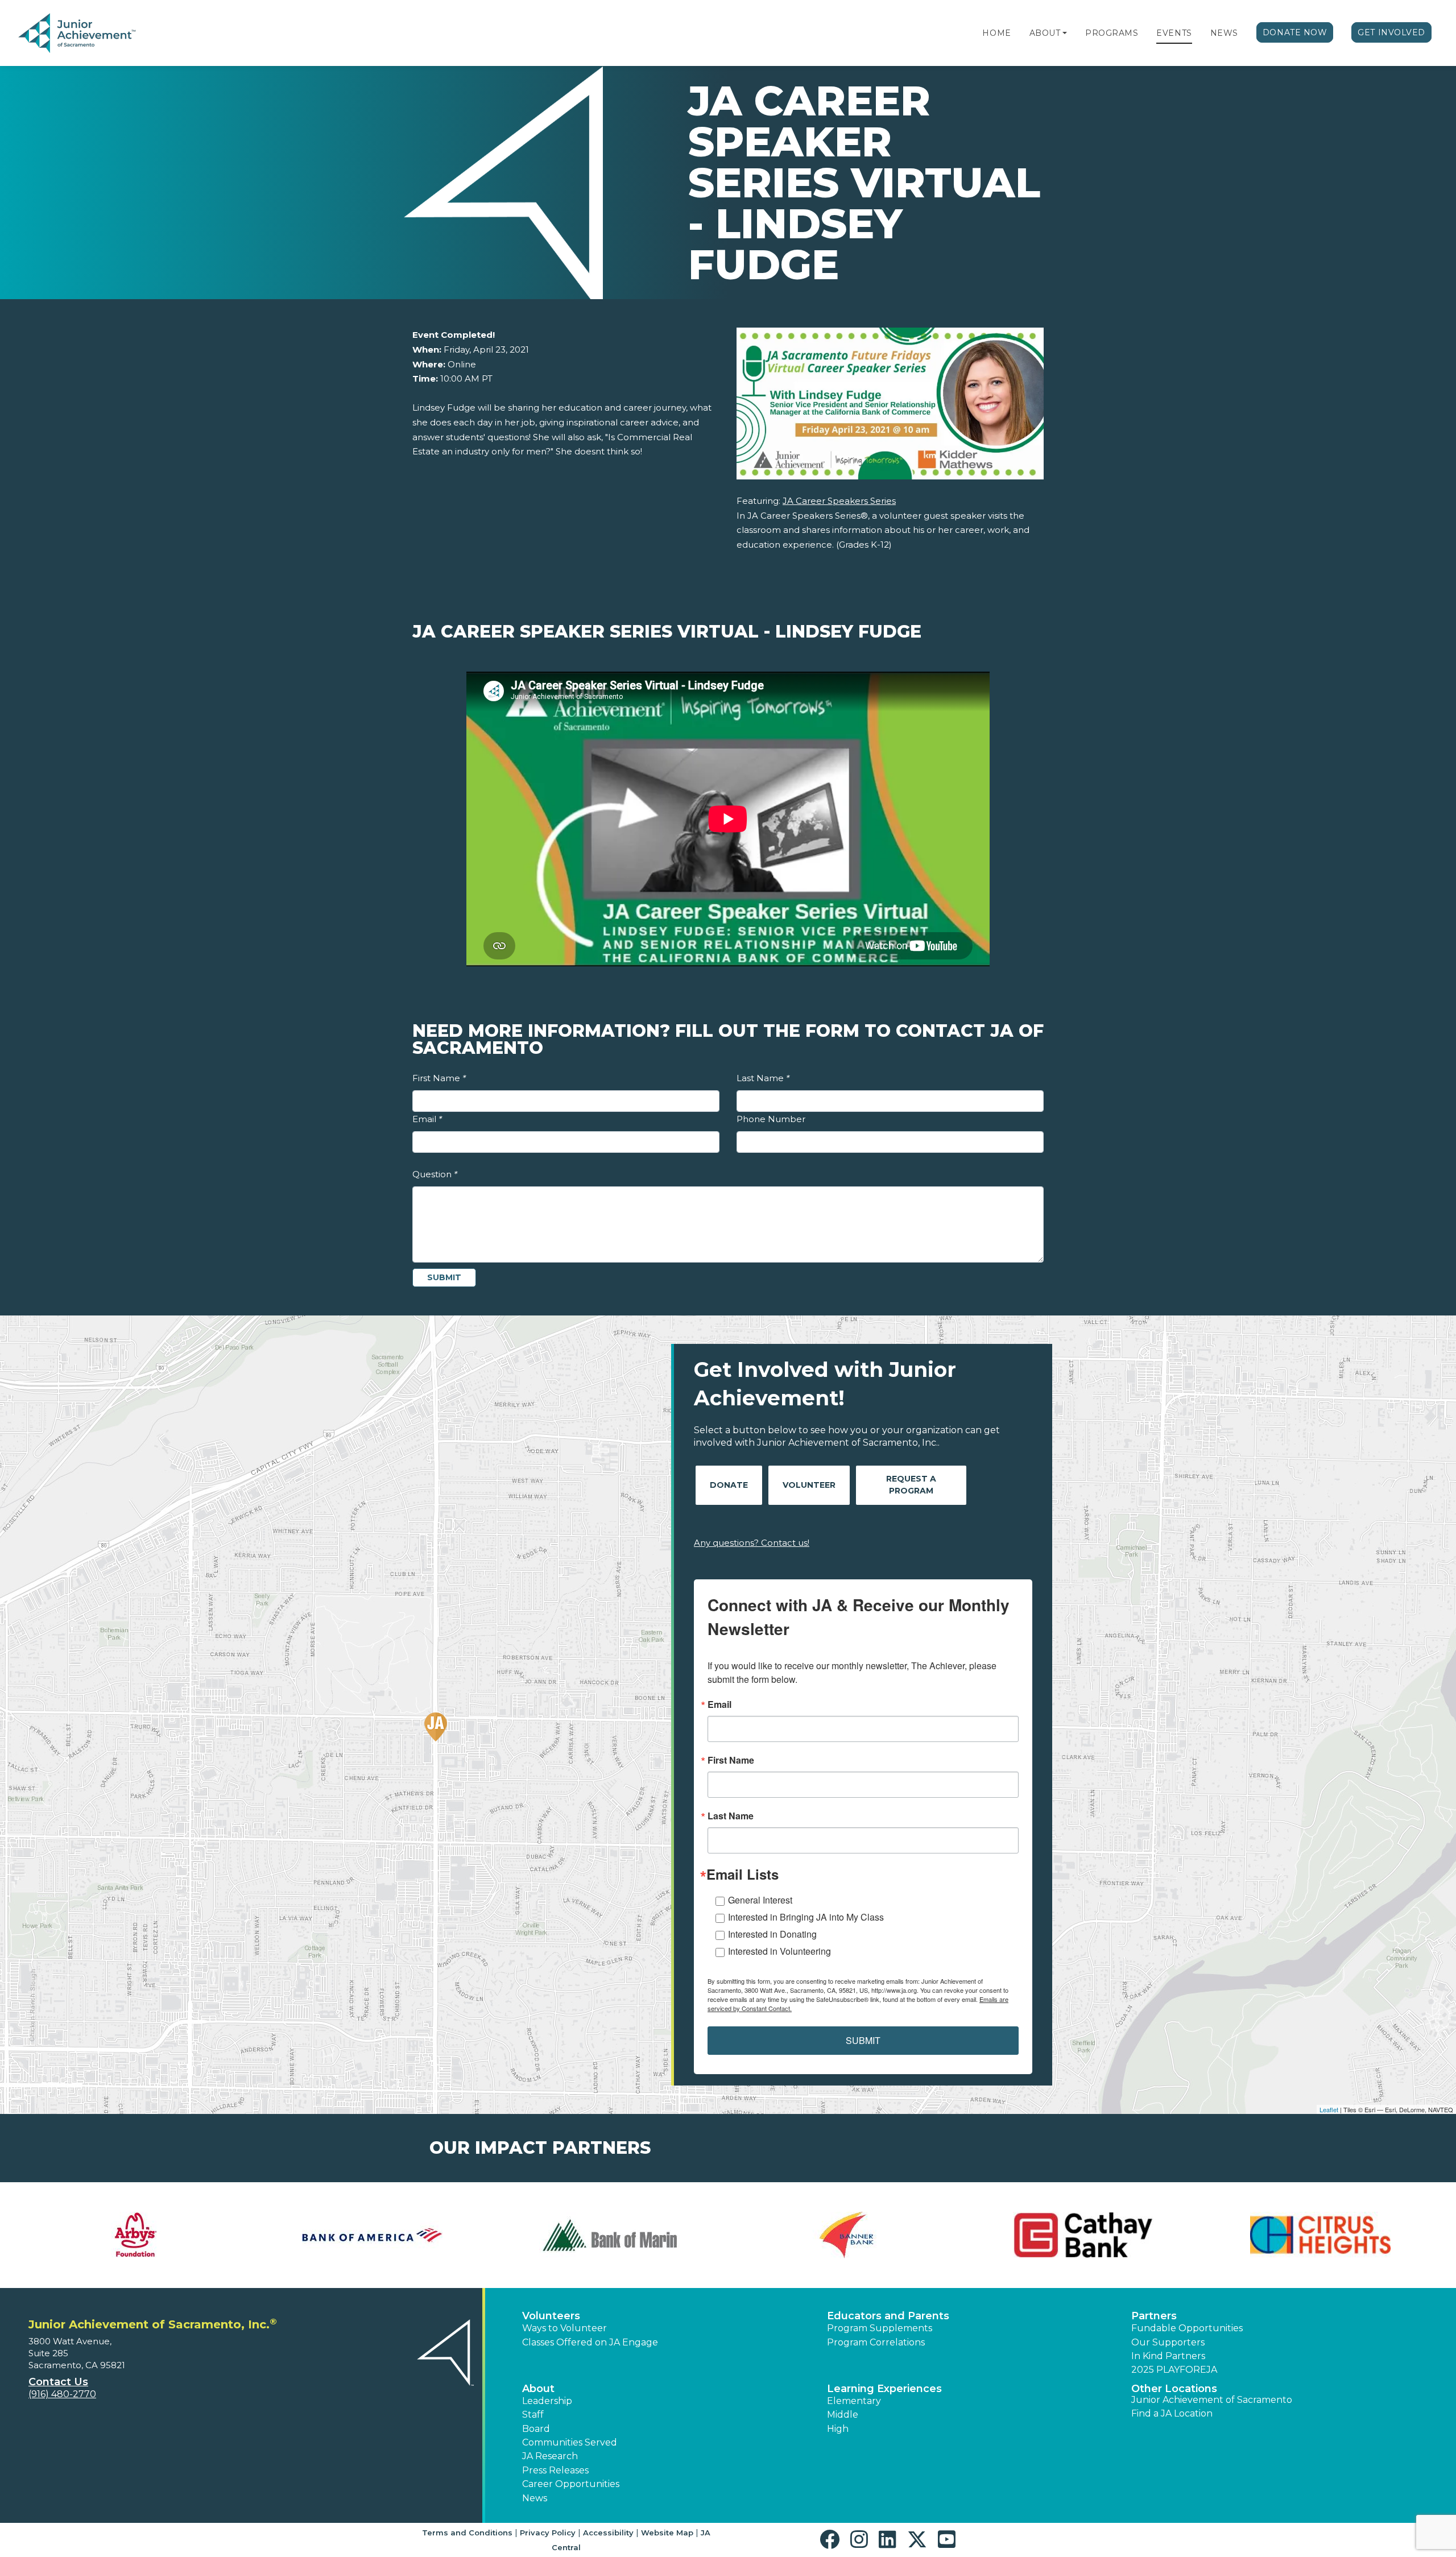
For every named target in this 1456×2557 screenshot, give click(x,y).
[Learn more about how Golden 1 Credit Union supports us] (1320, 2235)
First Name (439, 1078)
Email (427, 1119)
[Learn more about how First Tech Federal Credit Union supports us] (847, 2235)
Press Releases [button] (555, 2470)
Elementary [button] (854, 2401)
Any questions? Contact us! (752, 1543)
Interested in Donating (772, 1934)
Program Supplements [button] (880, 2328)
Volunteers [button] (551, 2316)
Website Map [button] (667, 2533)
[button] (1065, 33)
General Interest (760, 1900)
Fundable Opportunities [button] (1187, 2328)
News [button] (535, 2498)
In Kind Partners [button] (1168, 2356)
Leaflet (1329, 2109)
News (1224, 33)
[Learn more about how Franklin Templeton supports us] (1084, 2235)
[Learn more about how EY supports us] (609, 2235)
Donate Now (1295, 32)
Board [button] (536, 2429)
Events (1174, 33)
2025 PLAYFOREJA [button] (1174, 2370)
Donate (729, 1485)
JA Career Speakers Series (839, 501)
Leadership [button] (547, 2401)
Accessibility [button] (608, 2533)
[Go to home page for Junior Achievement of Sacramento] (95, 34)
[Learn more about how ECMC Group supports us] (373, 2235)
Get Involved (1391, 32)
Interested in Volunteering (779, 1951)
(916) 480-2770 (62, 2394)
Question (435, 1174)
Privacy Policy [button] (548, 2533)
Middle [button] (843, 2415)
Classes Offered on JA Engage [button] (590, 2342)
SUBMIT (863, 2040)
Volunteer (809, 1485)
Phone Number (771, 1119)
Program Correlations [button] (876, 2342)
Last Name (763, 1078)
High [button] (838, 2429)
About (1045, 33)
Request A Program (911, 1485)
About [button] (538, 2389)
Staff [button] (533, 2415)
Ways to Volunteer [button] (564, 2328)
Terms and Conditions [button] (467, 2533)
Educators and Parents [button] (888, 2316)
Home (996, 33)
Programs (1112, 33)
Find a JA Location (1172, 2413)
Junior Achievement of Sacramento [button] (1212, 2400)
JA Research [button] (550, 2456)
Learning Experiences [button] (884, 2389)
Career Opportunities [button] (571, 2484)
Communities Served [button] (570, 2442)
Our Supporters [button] (1168, 2342)
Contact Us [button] (58, 2382)
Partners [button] (1154, 2316)
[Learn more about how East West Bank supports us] (136, 2235)
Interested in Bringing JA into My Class (806, 1917)
